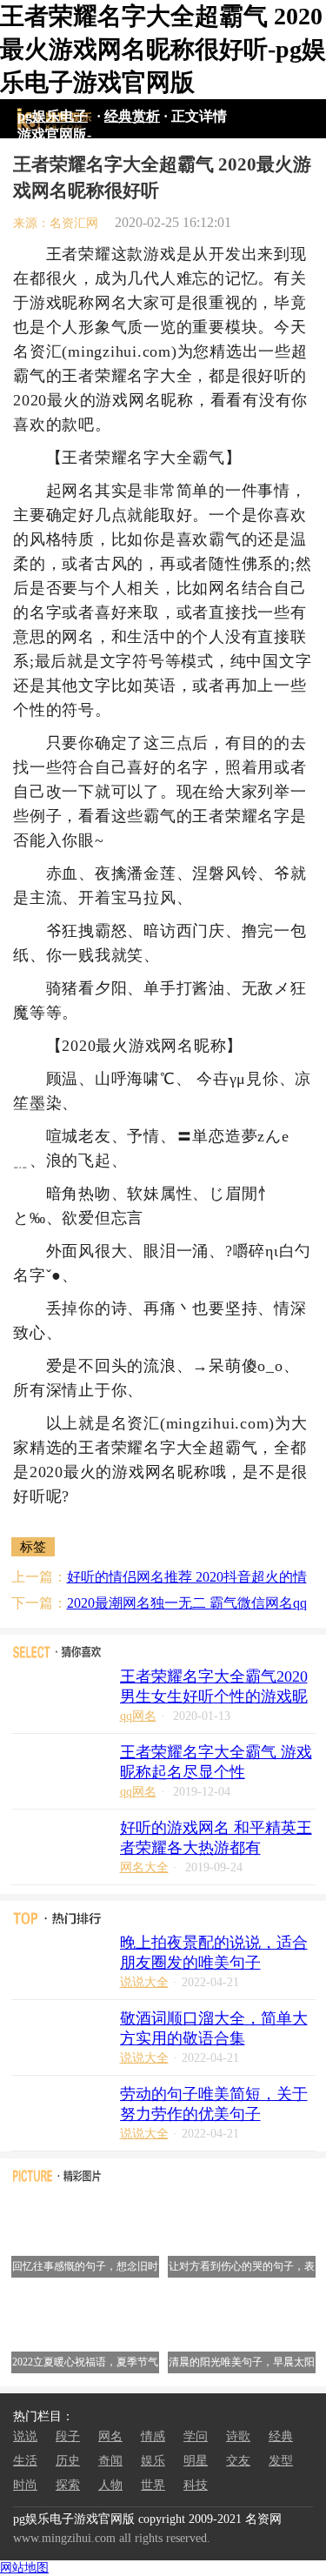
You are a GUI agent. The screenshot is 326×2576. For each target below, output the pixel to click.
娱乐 (153, 2461)
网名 (110, 2436)
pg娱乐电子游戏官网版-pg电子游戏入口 (54, 119)
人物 (110, 2485)
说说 (25, 2436)
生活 (25, 2461)
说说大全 (144, 1982)
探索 (68, 2485)
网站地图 (24, 2568)
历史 (68, 2461)
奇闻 (110, 2461)
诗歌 (238, 2436)
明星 (196, 2461)
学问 (196, 2436)
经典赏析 (132, 116)
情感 (153, 2436)
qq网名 (138, 1716)
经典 (281, 2436)
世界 (153, 2485)
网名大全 (144, 1867)
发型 (281, 2461)
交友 (238, 2461)
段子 (68, 2436)
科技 (196, 2485)
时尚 (25, 2485)
